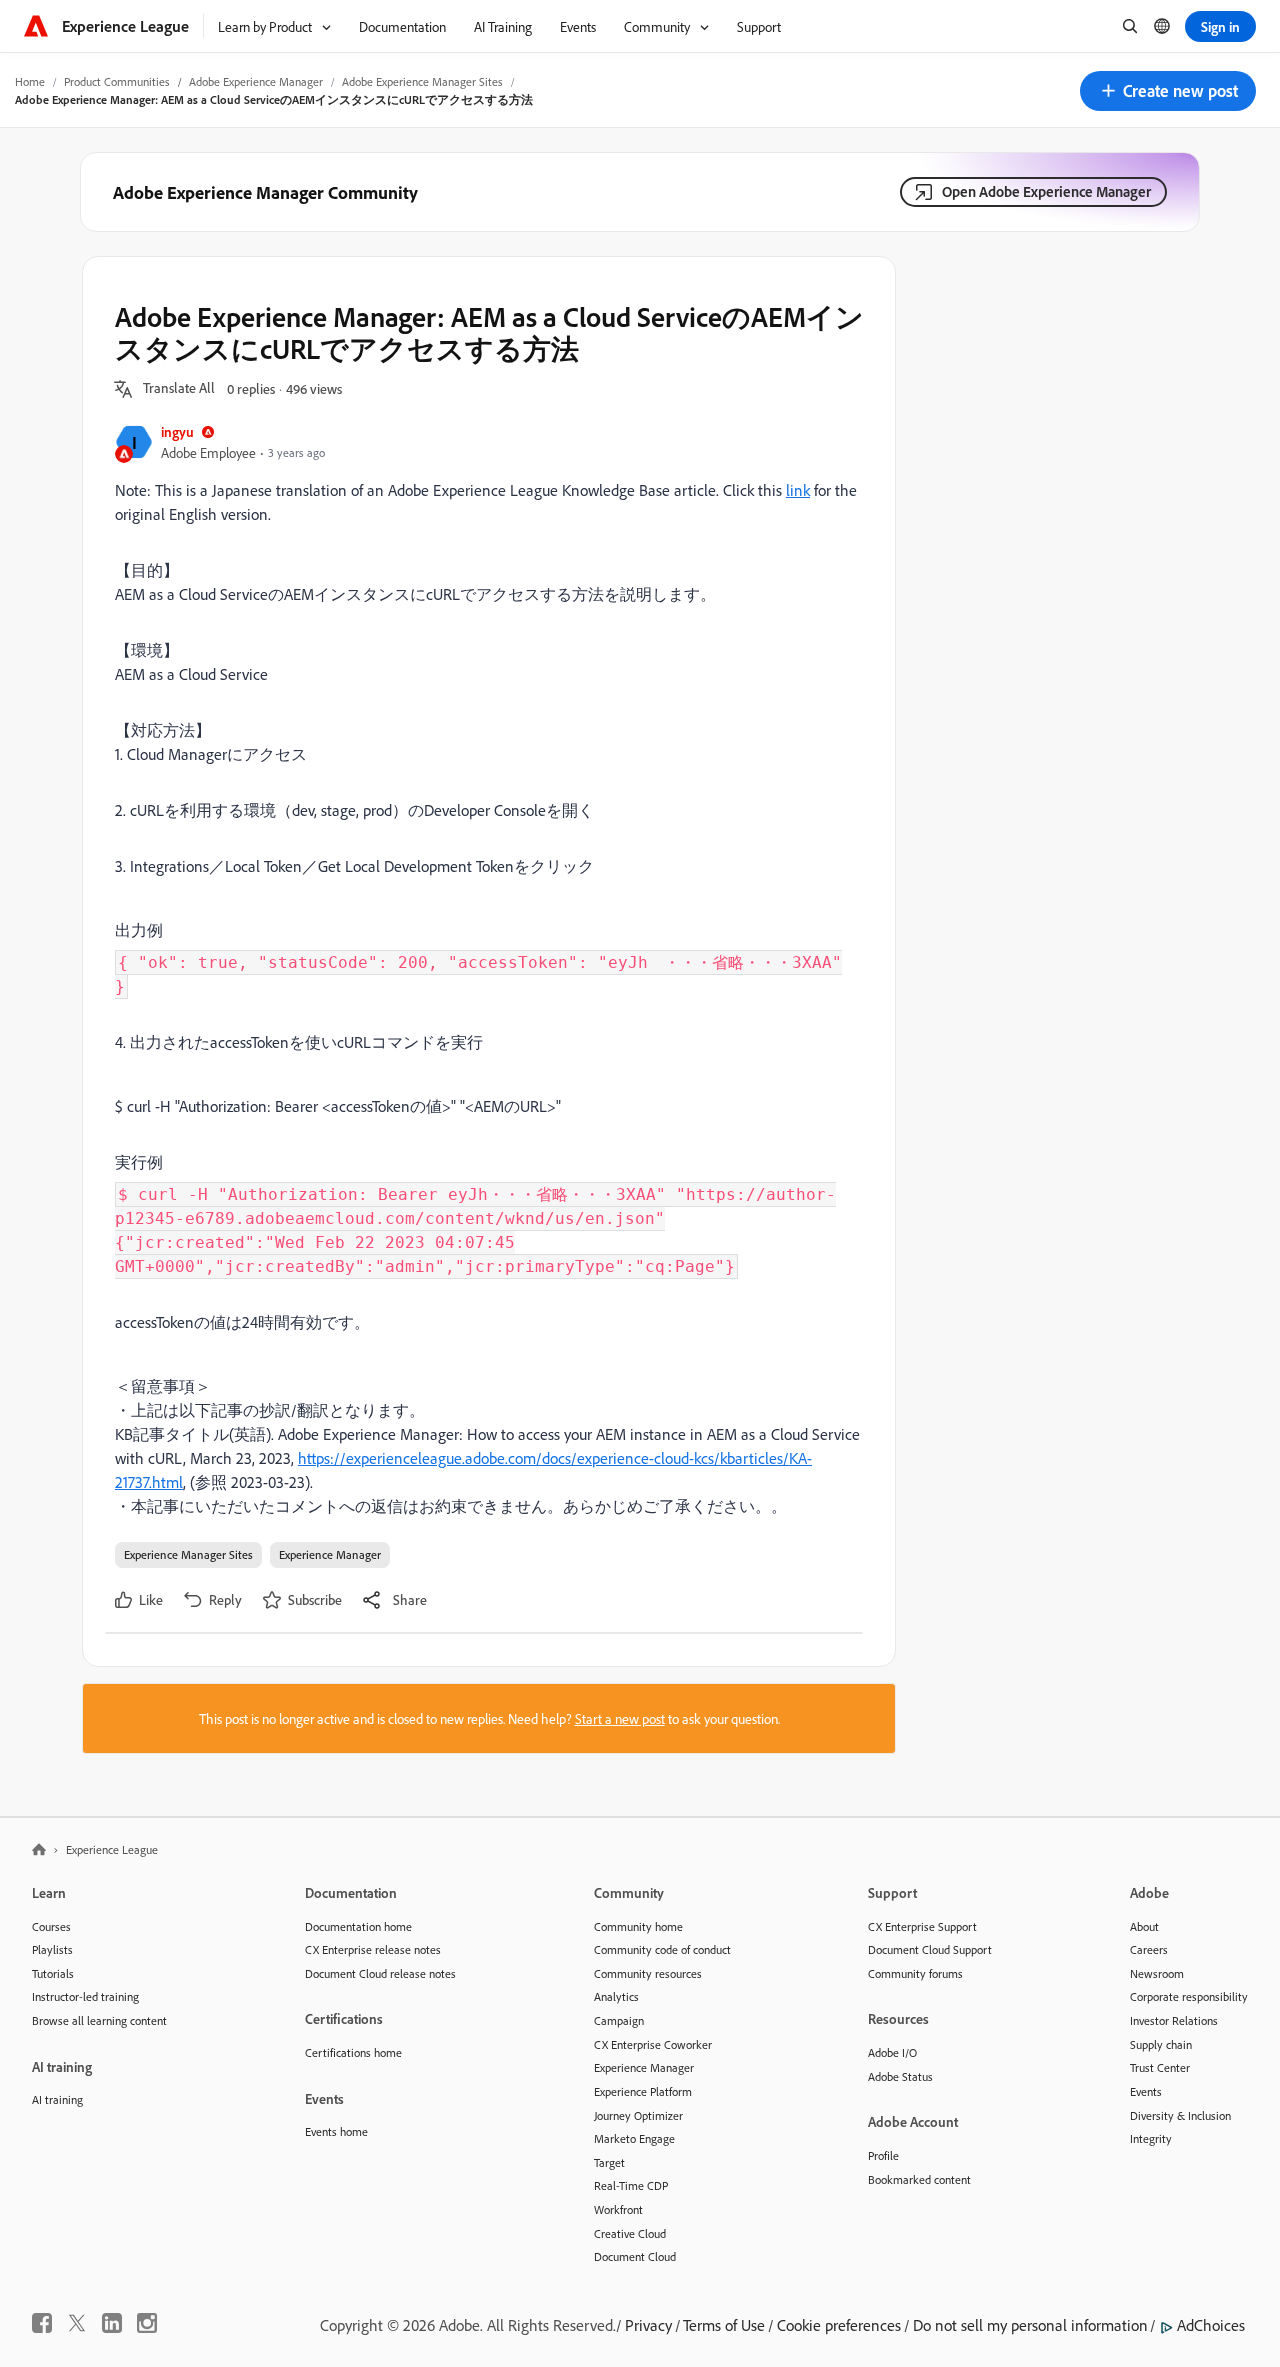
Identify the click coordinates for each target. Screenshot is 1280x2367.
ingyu (177, 431)
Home (30, 81)
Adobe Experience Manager (256, 81)
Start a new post (620, 1718)
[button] (1168, 91)
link (798, 490)
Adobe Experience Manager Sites (422, 81)
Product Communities (117, 81)
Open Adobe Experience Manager (1046, 191)
